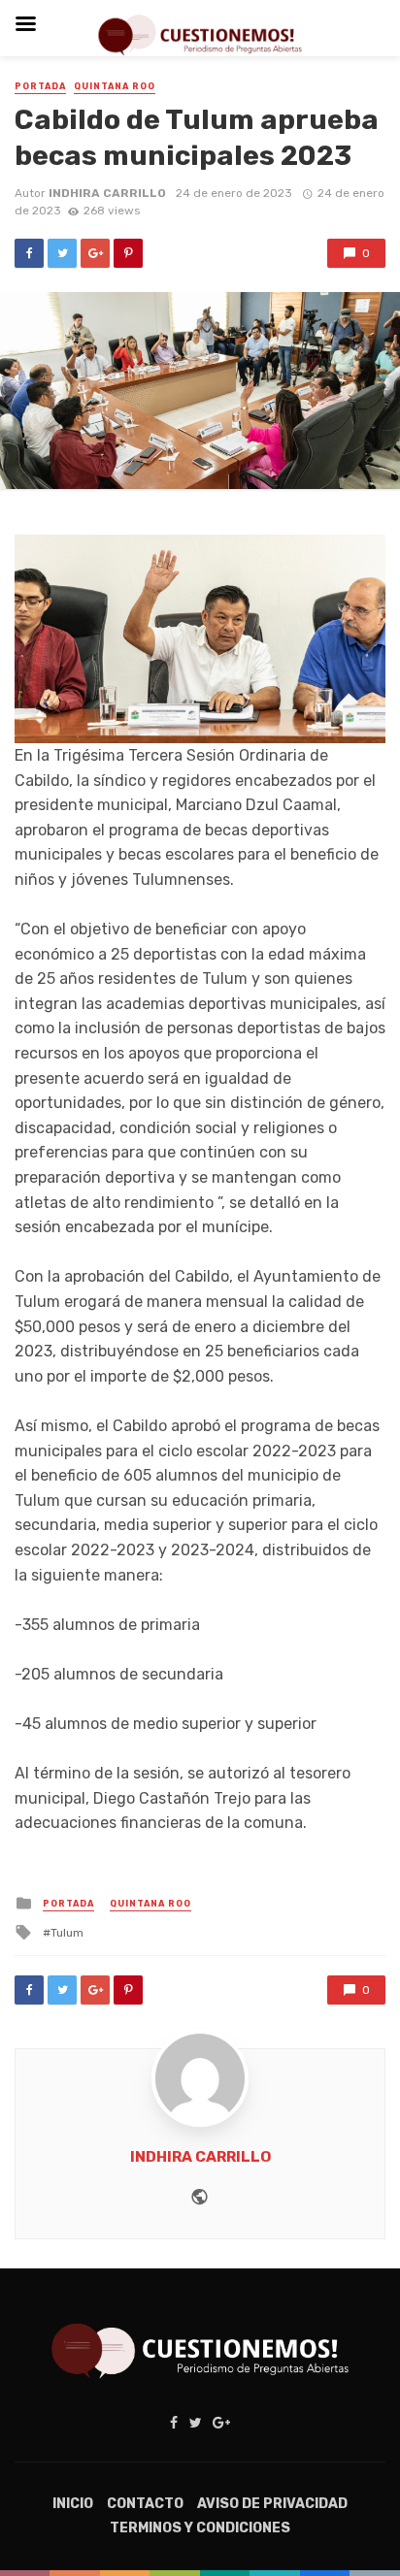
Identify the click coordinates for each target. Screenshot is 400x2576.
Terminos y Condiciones (200, 2528)
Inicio (73, 2504)
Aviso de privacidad (272, 2504)
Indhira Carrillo (107, 193)
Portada (40, 86)
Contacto (145, 2504)
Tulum (67, 1933)
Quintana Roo (115, 86)
